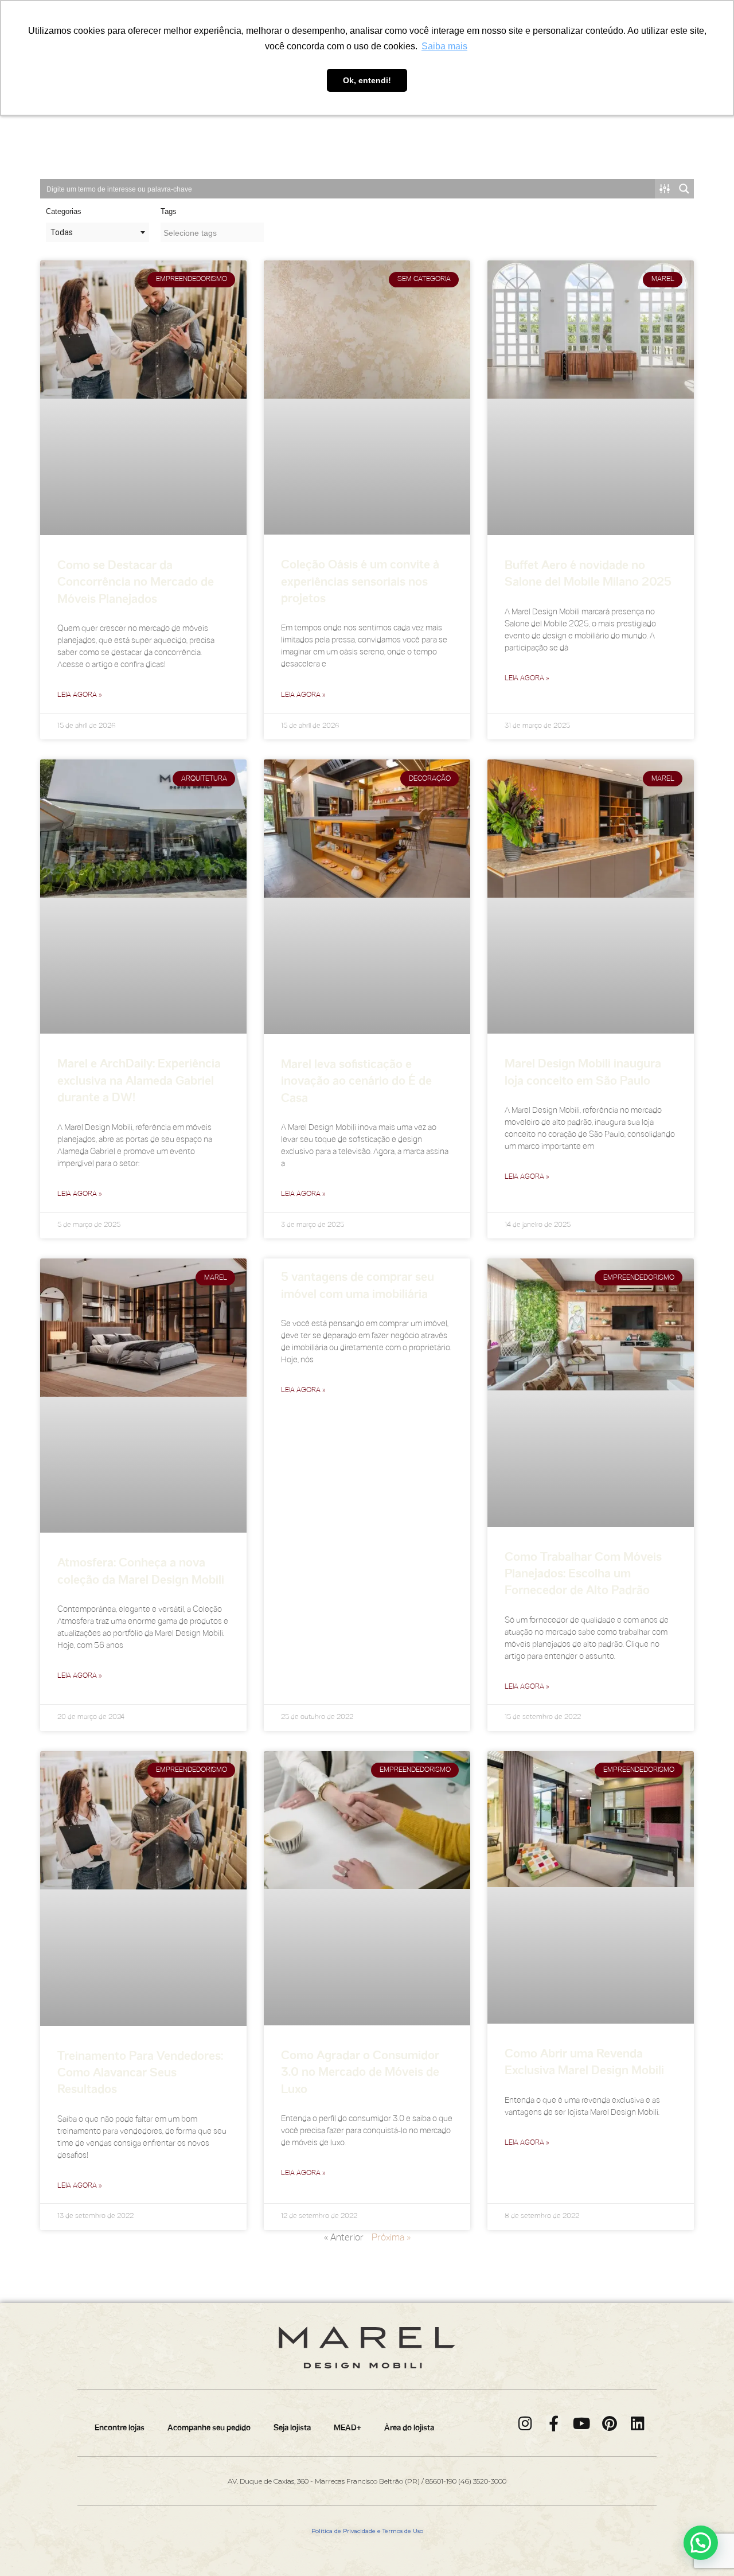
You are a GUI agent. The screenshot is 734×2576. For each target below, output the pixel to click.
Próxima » (391, 2238)
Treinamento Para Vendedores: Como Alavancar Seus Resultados (140, 2074)
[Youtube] (582, 2423)
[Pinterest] (610, 2423)
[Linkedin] (638, 2423)
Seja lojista (292, 2428)
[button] (701, 2543)
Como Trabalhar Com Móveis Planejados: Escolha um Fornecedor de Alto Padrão (583, 1575)
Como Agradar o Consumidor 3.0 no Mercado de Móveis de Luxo (360, 2073)
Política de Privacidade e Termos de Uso (367, 2531)
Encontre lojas (120, 2428)
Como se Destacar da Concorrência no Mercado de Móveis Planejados (136, 583)
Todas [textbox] (62, 232)
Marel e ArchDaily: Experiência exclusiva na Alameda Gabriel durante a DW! (139, 1082)
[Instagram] (526, 2423)
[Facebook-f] (554, 2423)
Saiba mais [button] (444, 46)
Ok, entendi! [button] (367, 80)
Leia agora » (80, 695)
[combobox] (97, 232)
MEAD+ (348, 2428)
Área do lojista (409, 2428)
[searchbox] (212, 233)
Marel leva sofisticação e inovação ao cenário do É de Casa (356, 1082)
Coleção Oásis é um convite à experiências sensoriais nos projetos (360, 582)
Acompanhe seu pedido (209, 2428)
